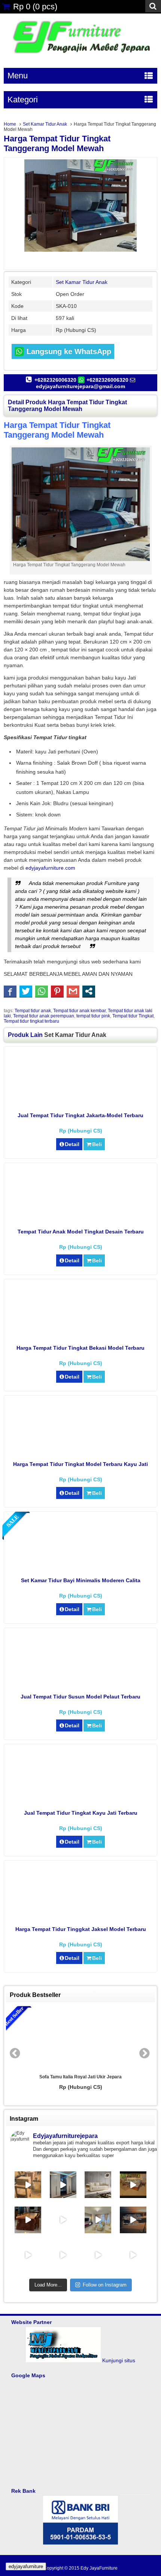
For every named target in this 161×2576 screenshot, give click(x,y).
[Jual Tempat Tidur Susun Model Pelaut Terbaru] (81, 1685)
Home (10, 124)
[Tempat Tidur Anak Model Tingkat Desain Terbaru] (81, 1220)
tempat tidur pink (93, 1016)
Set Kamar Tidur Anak (45, 124)
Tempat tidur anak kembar (79, 1011)
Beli (97, 1144)
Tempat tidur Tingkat (133, 1016)
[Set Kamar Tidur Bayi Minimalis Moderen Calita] (81, 1569)
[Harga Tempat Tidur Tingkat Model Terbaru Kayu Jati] (81, 1453)
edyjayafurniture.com (50, 868)
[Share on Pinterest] (57, 991)
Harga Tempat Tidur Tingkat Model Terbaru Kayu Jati (80, 1464)
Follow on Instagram (105, 2285)
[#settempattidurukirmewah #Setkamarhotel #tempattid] (98, 2255)
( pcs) (35, 7)
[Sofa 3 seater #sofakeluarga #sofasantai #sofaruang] (98, 2185)
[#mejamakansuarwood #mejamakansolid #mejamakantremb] (28, 2220)
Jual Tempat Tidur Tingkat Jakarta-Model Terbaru (80, 1115)
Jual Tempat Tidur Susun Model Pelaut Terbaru (80, 1697)
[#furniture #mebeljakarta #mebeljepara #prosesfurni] (28, 2185)
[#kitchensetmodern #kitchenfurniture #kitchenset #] (63, 2220)
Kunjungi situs (119, 2360)
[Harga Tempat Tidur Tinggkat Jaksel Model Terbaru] (81, 1918)
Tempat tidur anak (33, 1011)
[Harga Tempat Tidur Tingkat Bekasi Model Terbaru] (81, 1337)
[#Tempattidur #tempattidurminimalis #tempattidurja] (28, 2255)
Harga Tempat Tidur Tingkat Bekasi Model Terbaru (80, 1348)
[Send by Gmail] (73, 991)
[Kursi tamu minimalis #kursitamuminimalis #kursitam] (133, 2185)
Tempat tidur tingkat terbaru (31, 1021)
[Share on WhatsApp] (42, 991)
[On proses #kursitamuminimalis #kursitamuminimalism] (133, 2220)
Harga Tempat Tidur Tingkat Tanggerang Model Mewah (57, 143)
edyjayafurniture (26, 2566)
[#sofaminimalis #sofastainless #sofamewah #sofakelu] (98, 2220)
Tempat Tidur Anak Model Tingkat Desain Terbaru (81, 1232)
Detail (72, 1144)
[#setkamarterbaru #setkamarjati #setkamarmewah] (133, 2255)
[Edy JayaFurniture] (80, 56)
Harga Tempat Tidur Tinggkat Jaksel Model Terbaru (81, 1929)
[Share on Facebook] (10, 991)
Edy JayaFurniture (99, 2568)
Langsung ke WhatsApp (68, 351)
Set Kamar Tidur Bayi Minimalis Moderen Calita (81, 1580)
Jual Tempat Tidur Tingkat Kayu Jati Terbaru (81, 1813)
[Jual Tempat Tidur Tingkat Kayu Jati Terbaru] (81, 1802)
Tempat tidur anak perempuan (44, 1016)
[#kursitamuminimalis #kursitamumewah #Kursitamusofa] (63, 2255)
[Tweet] (26, 991)
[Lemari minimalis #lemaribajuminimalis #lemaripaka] (63, 2185)
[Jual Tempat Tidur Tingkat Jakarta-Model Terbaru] (81, 1104)
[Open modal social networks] (89, 991)
